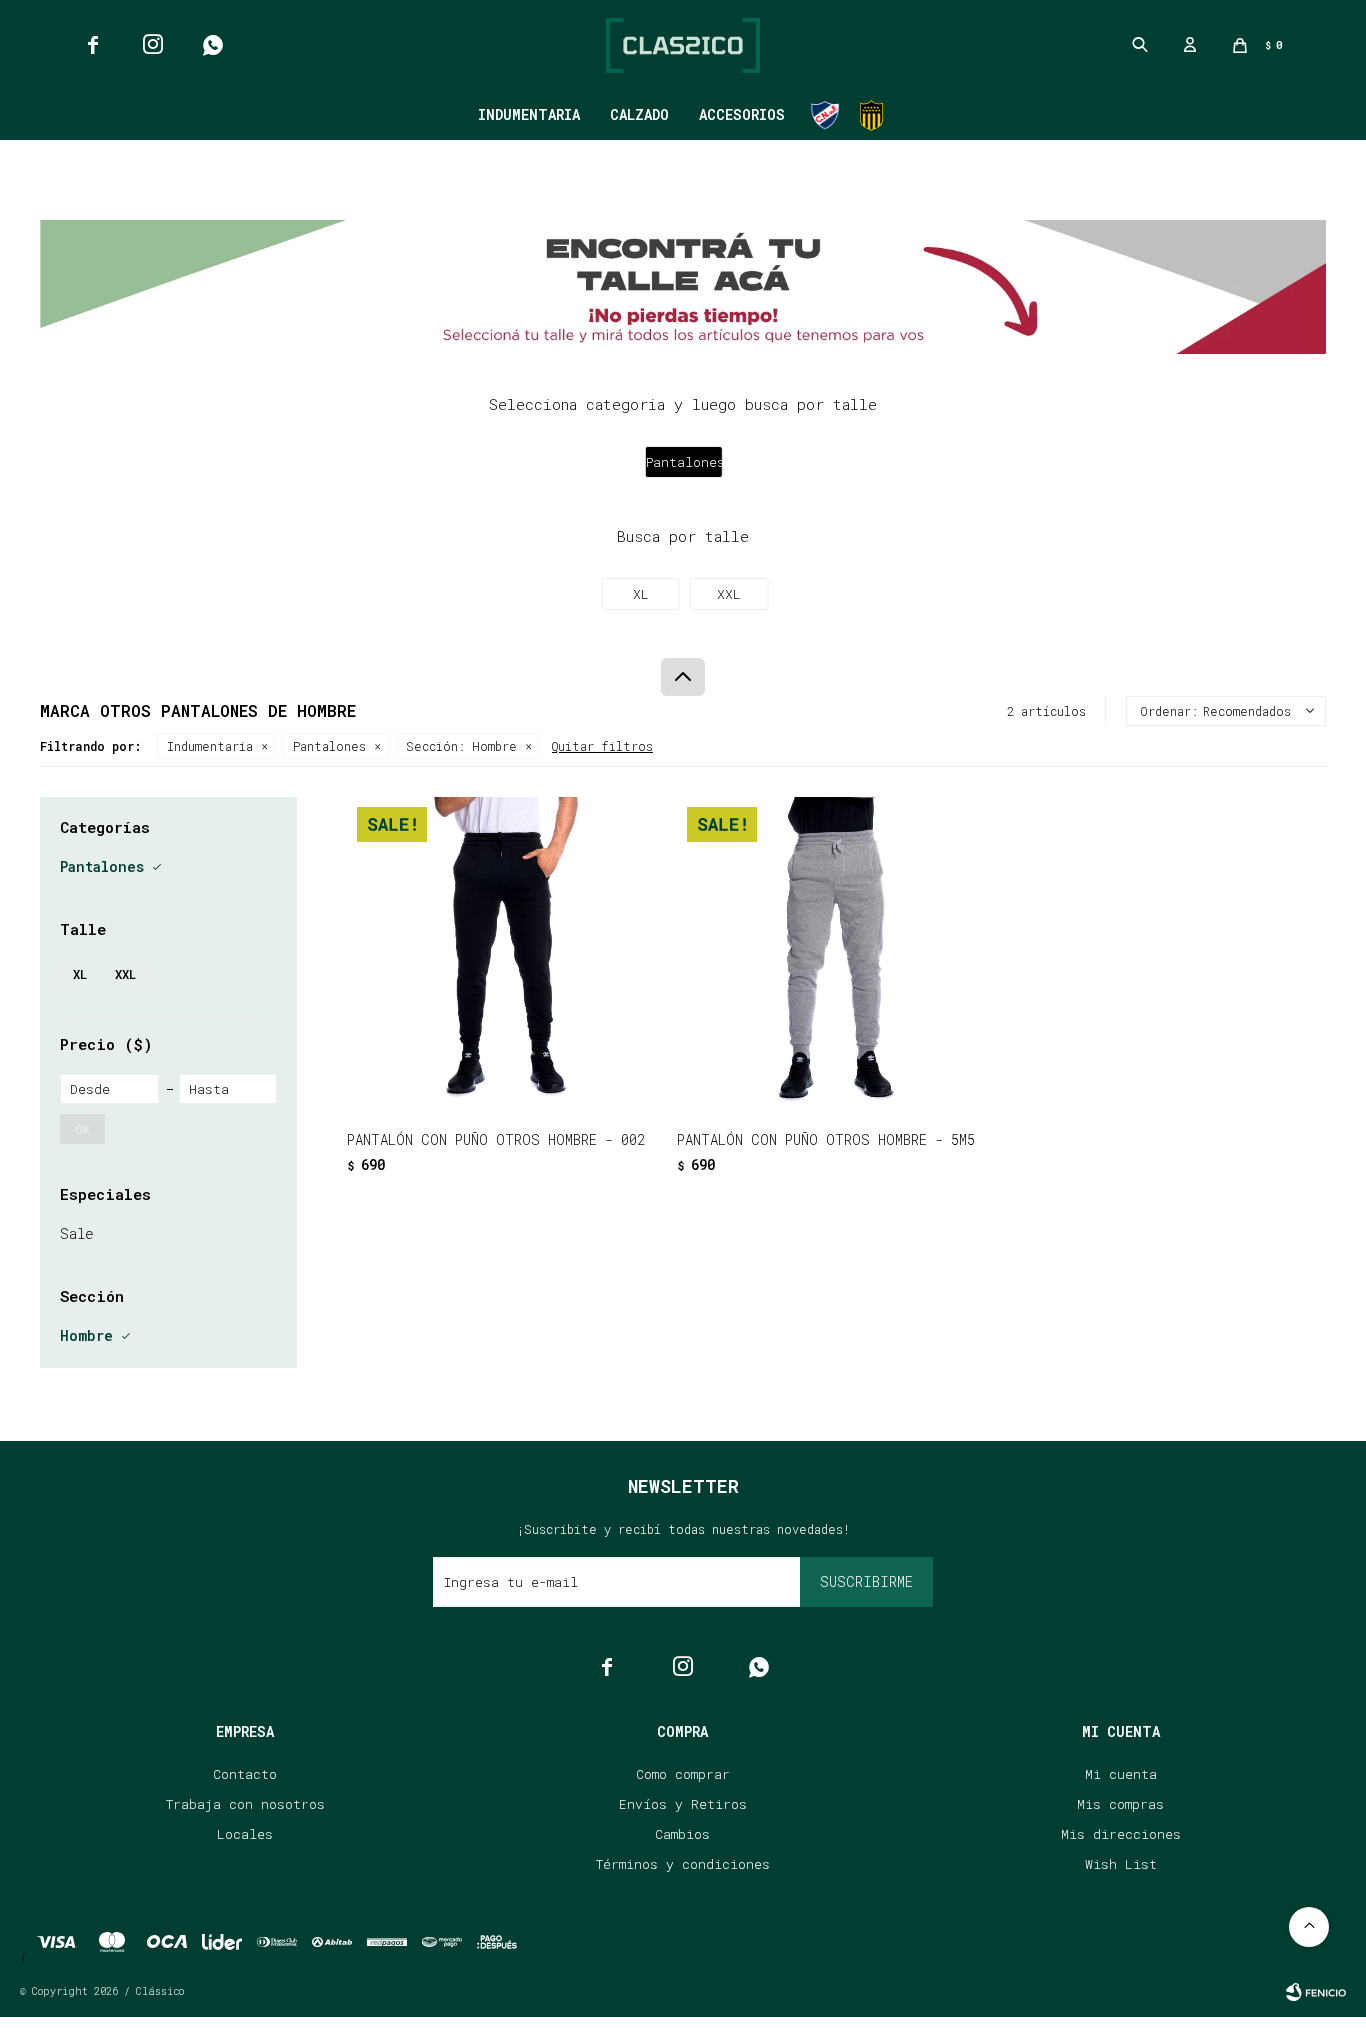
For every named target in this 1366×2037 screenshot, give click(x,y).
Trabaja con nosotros (245, 1804)
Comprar (560, 1081)
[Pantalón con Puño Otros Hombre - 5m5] (832, 952)
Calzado (639, 114)
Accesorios (742, 114)
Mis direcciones (1121, 1834)
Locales (245, 1834)
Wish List (1121, 1864)
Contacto (245, 1774)
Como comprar (683, 1774)
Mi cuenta (1121, 1774)
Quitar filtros (602, 746)
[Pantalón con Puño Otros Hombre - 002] (502, 952)
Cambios (682, 1834)
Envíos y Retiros (683, 1804)
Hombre (461, 746)
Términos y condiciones (683, 1864)
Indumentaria (529, 114)
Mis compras (1120, 1804)
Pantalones (329, 746)
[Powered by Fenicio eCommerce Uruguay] (1316, 1992)
